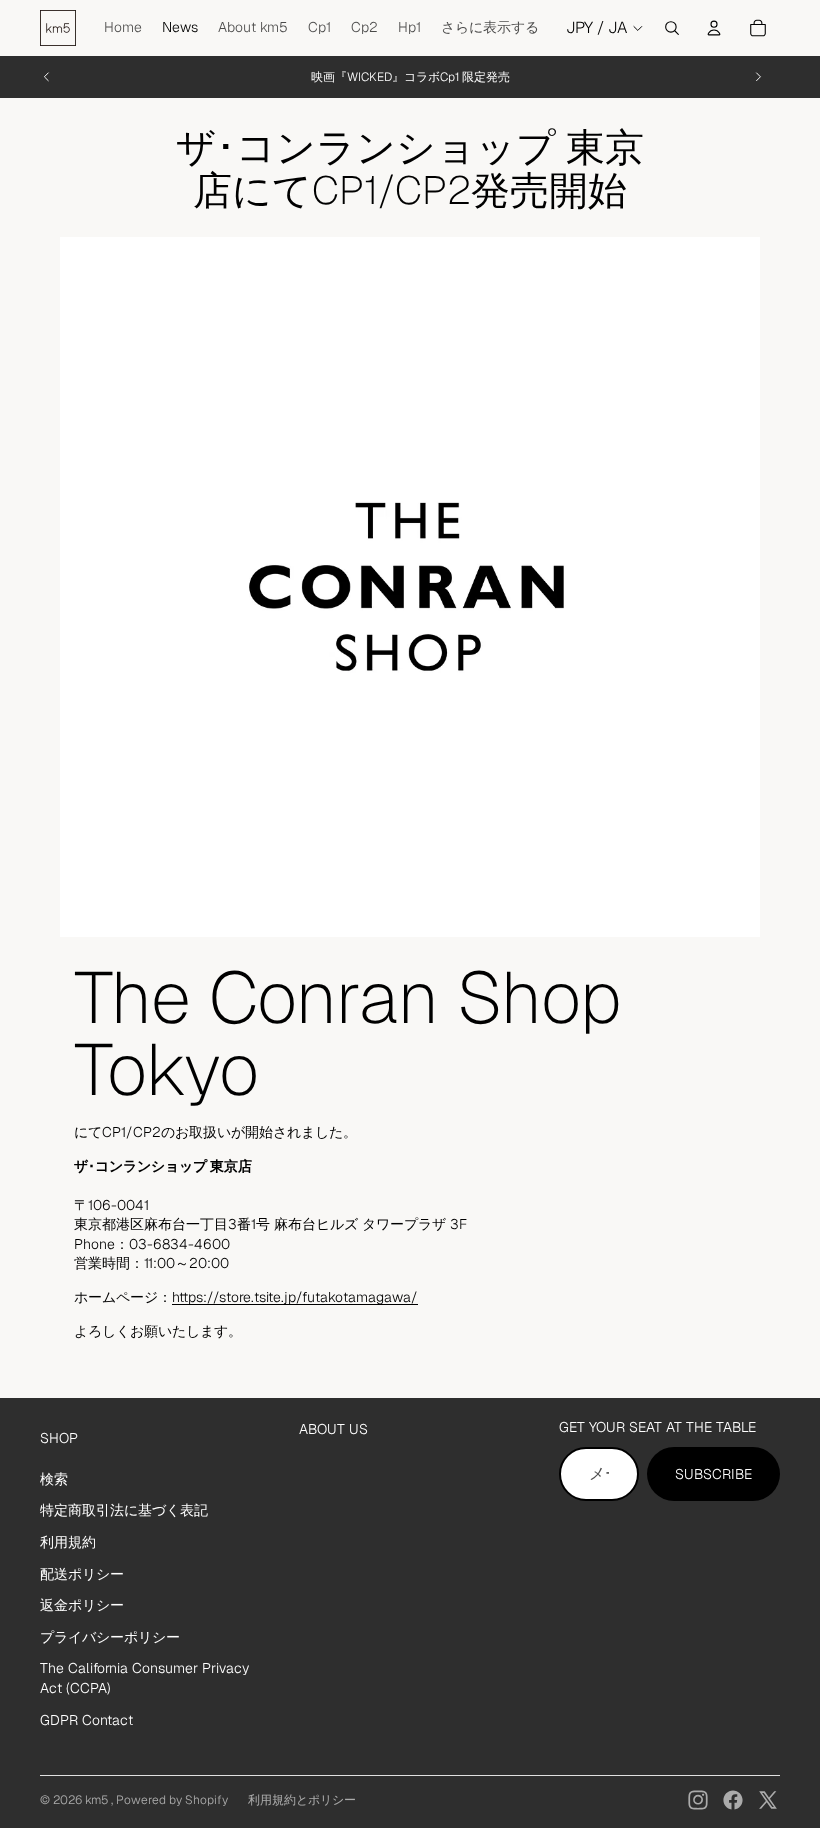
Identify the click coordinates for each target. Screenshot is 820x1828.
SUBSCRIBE (713, 1474)
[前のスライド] (47, 77)
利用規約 (68, 1542)
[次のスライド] (758, 77)
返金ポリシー (82, 1605)
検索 (54, 1479)
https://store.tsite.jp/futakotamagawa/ (295, 1297)
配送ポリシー (82, 1574)
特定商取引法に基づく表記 (124, 1510)
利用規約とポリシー (302, 1800)
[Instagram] (698, 1800)
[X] (768, 1800)
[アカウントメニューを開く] (714, 28)
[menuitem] (490, 28)
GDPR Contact (86, 1720)
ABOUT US (333, 1429)
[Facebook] (733, 1800)
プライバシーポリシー (110, 1637)
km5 (98, 1800)
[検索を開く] (672, 28)
